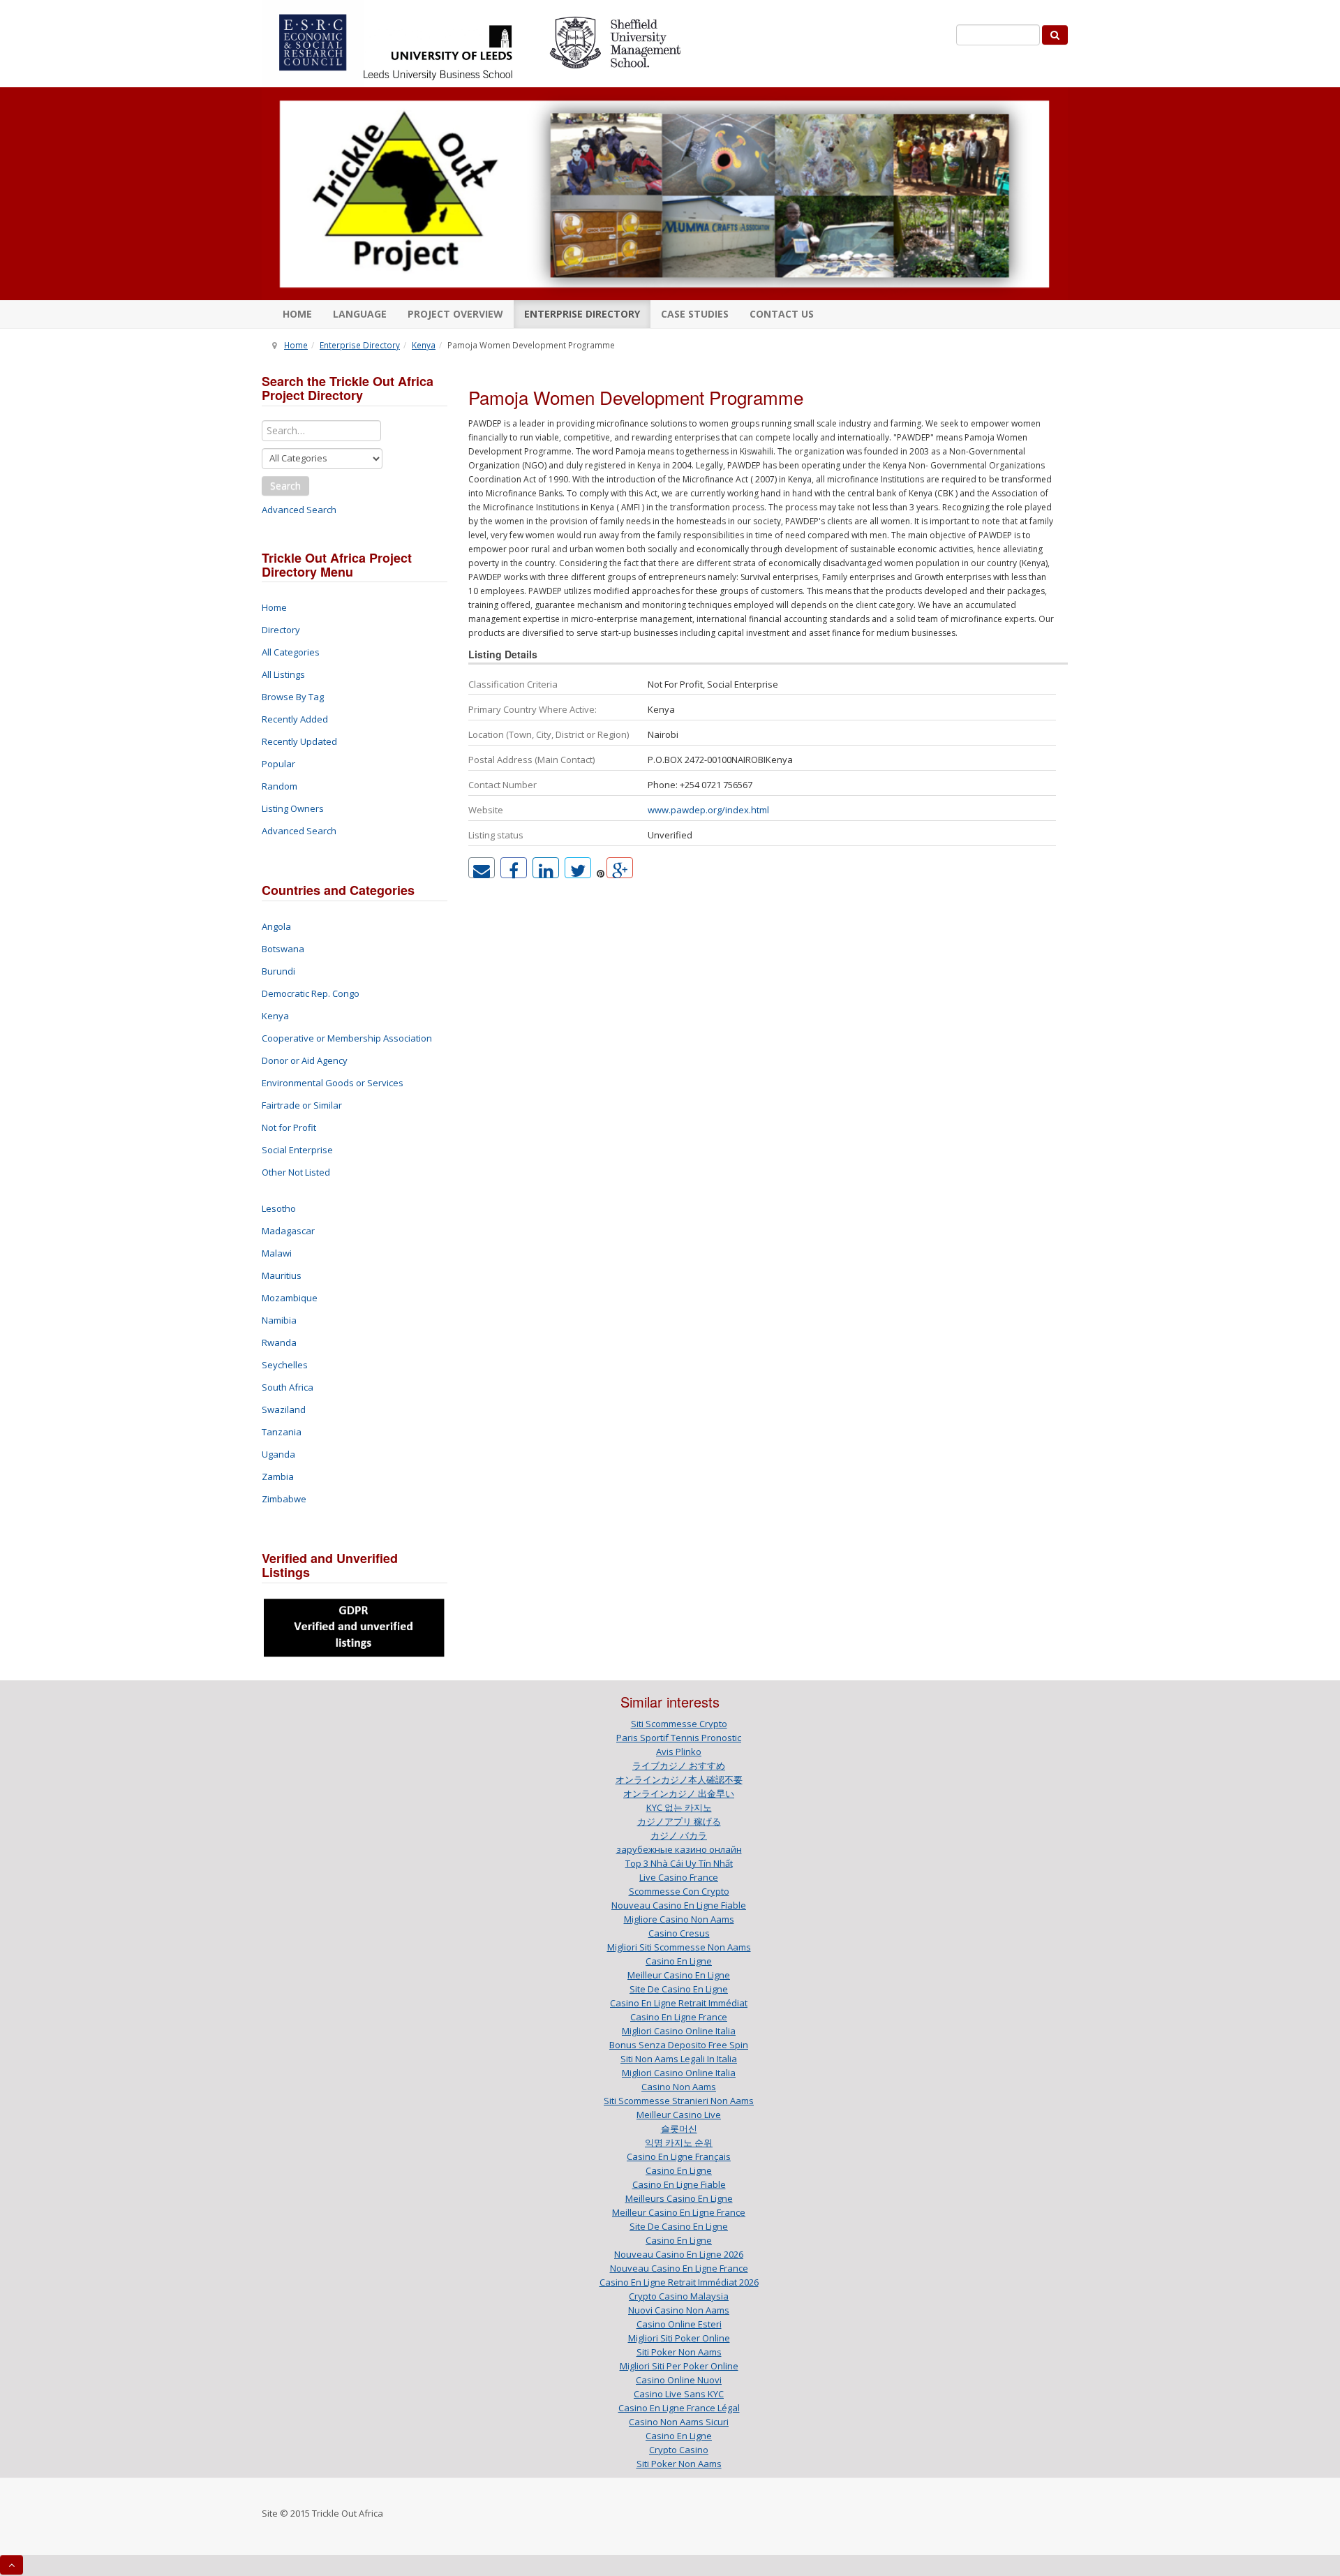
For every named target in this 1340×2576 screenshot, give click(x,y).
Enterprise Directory (582, 314)
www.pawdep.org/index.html (708, 810)
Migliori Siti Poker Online (679, 2338)
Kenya (424, 345)
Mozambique (290, 1298)
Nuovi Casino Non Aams (679, 2310)
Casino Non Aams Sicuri (679, 2422)
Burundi (278, 971)
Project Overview (455, 314)
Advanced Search (299, 510)
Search (285, 486)
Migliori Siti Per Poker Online (679, 2366)
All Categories (291, 652)
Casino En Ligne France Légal (679, 2408)
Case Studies (695, 314)
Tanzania (282, 1432)
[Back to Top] (12, 2565)
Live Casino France (679, 1877)
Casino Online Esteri (679, 2324)
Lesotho (279, 1208)
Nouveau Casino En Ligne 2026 (679, 2254)
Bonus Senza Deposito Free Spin (679, 2045)
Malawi (277, 1253)
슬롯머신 (679, 2129)
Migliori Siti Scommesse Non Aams (679, 1947)
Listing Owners (293, 808)
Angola (276, 926)
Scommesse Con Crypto (679, 1891)
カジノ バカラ (679, 1835)
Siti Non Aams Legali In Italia (679, 2059)
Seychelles (285, 1365)
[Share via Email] (482, 868)
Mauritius (282, 1275)
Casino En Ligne (679, 1961)
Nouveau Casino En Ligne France (679, 2268)
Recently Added (295, 719)
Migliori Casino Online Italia (679, 2031)
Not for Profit (289, 1127)
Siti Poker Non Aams (679, 2352)
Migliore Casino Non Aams (679, 1919)
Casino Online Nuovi (679, 2380)
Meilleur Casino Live (679, 2115)
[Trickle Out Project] (665, 194)
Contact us (782, 314)
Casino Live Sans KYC (679, 2394)
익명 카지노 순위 (679, 2142)
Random (280, 786)
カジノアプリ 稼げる (679, 1821)
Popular (278, 764)
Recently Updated (299, 741)
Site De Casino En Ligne (679, 1989)
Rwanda (279, 1342)
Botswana (283, 949)
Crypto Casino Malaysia (679, 2296)
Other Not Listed (296, 1172)
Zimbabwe (284, 1499)
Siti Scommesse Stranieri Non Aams (679, 2101)
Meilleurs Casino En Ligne (679, 2198)
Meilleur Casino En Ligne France (679, 2212)
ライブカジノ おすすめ (679, 1766)
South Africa (288, 1387)
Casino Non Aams (679, 2087)
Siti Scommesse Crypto (679, 1724)
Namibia (279, 1320)
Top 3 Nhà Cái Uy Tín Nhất (679, 1863)
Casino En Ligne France (679, 2017)
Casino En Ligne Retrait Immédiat (679, 2003)
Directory (281, 630)
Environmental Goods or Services (333, 1083)
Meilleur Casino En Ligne (679, 1975)
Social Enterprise (297, 1150)
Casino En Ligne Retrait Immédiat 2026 (679, 2282)
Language (360, 314)
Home (297, 314)
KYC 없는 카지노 (679, 1807)
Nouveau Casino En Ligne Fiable (679, 1905)
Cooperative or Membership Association (347, 1038)
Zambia (278, 1476)
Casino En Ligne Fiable (679, 2184)
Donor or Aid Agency (305, 1060)
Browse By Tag (293, 697)
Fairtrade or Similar (302, 1105)
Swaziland (284, 1409)
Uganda (278, 1454)
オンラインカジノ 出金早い (679, 1793)
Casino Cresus (679, 1933)
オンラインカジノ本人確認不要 (679, 1779)
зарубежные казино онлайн (679, 1849)
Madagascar (288, 1231)
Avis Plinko (679, 1752)
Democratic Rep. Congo (311, 993)
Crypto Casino (679, 2450)
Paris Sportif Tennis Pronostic (679, 1738)
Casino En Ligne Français (679, 2156)
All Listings (283, 674)
